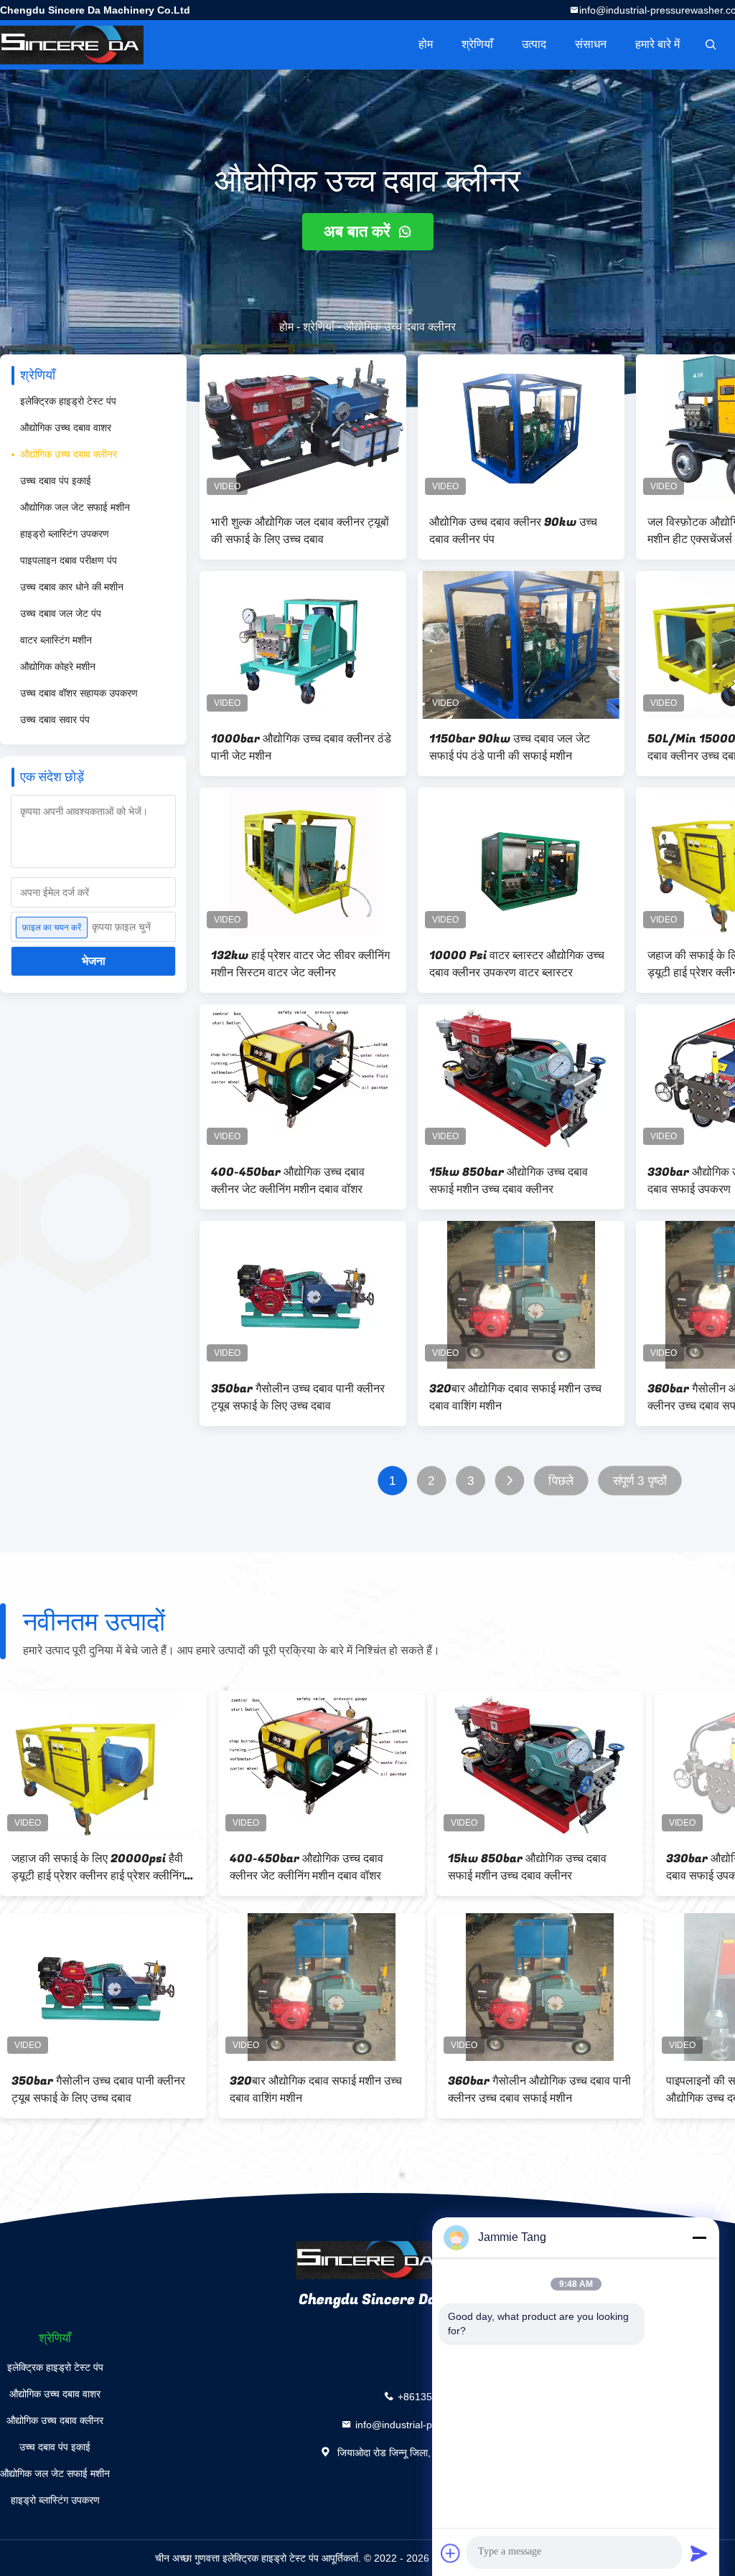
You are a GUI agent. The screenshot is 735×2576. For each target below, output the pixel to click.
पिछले (561, 1481)
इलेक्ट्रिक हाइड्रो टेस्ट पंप (68, 401)
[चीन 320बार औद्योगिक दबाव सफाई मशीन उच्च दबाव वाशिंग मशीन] (521, 1295)
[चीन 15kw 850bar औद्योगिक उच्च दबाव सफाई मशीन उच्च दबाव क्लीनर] (521, 1078)
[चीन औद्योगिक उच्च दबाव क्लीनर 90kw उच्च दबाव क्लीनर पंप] (521, 428)
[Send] (699, 2553)
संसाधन (591, 44)
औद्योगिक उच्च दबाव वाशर (66, 428)
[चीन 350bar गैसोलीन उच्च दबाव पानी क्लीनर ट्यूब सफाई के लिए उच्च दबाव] (303, 1295)
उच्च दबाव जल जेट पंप (61, 613)
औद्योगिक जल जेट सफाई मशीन (75, 507)
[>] (510, 1481)
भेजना (94, 961)
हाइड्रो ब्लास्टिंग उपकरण (65, 534)
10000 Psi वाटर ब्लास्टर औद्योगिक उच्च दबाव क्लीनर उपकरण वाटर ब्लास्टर (517, 964)
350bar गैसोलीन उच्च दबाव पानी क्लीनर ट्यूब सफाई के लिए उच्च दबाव (298, 1397)
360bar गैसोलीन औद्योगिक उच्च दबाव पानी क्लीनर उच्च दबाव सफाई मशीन (539, 2090)
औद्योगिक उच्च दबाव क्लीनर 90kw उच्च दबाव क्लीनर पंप (513, 531)
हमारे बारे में (657, 44)
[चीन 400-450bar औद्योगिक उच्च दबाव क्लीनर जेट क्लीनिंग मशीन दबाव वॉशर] (303, 1078)
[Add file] (451, 2553)
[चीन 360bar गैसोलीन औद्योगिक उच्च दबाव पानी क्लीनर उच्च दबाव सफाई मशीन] (540, 1987)
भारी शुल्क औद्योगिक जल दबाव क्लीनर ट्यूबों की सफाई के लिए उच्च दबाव (300, 531)
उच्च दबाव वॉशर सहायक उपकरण (79, 693)
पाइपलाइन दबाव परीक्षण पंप (69, 560)
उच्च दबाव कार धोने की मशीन (72, 587)
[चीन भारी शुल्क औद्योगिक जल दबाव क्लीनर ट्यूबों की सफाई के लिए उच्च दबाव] (303, 428)
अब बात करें (359, 231)
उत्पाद (534, 44)
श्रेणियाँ (477, 44)
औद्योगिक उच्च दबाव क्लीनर (69, 454)
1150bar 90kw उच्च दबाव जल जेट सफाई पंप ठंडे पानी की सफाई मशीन (510, 747)
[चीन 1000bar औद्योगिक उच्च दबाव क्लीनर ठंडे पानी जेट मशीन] (303, 645)
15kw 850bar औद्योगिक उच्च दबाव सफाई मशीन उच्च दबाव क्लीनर (509, 1181)
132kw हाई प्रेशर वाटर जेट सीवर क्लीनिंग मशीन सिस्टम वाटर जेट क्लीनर (300, 964)
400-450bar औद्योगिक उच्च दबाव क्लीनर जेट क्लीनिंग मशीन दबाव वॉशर (288, 1181)
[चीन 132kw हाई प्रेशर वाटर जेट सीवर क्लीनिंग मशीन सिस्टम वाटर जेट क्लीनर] (303, 862)
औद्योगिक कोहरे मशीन (58, 666)
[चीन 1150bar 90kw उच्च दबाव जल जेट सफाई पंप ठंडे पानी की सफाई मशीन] (521, 645)
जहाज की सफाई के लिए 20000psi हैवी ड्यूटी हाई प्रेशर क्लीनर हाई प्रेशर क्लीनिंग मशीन (98, 1867)
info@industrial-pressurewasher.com (438, 2424)
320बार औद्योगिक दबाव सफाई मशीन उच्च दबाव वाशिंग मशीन (515, 1397)
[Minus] (699, 2237)
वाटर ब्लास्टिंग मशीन (56, 640)
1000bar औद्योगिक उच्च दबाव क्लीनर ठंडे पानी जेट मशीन (301, 747)
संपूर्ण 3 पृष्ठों (640, 1481)
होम (426, 44)
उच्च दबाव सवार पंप (55, 720)
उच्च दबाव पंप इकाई (56, 481)
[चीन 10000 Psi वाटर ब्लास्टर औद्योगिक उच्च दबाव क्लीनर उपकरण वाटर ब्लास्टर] (521, 862)
